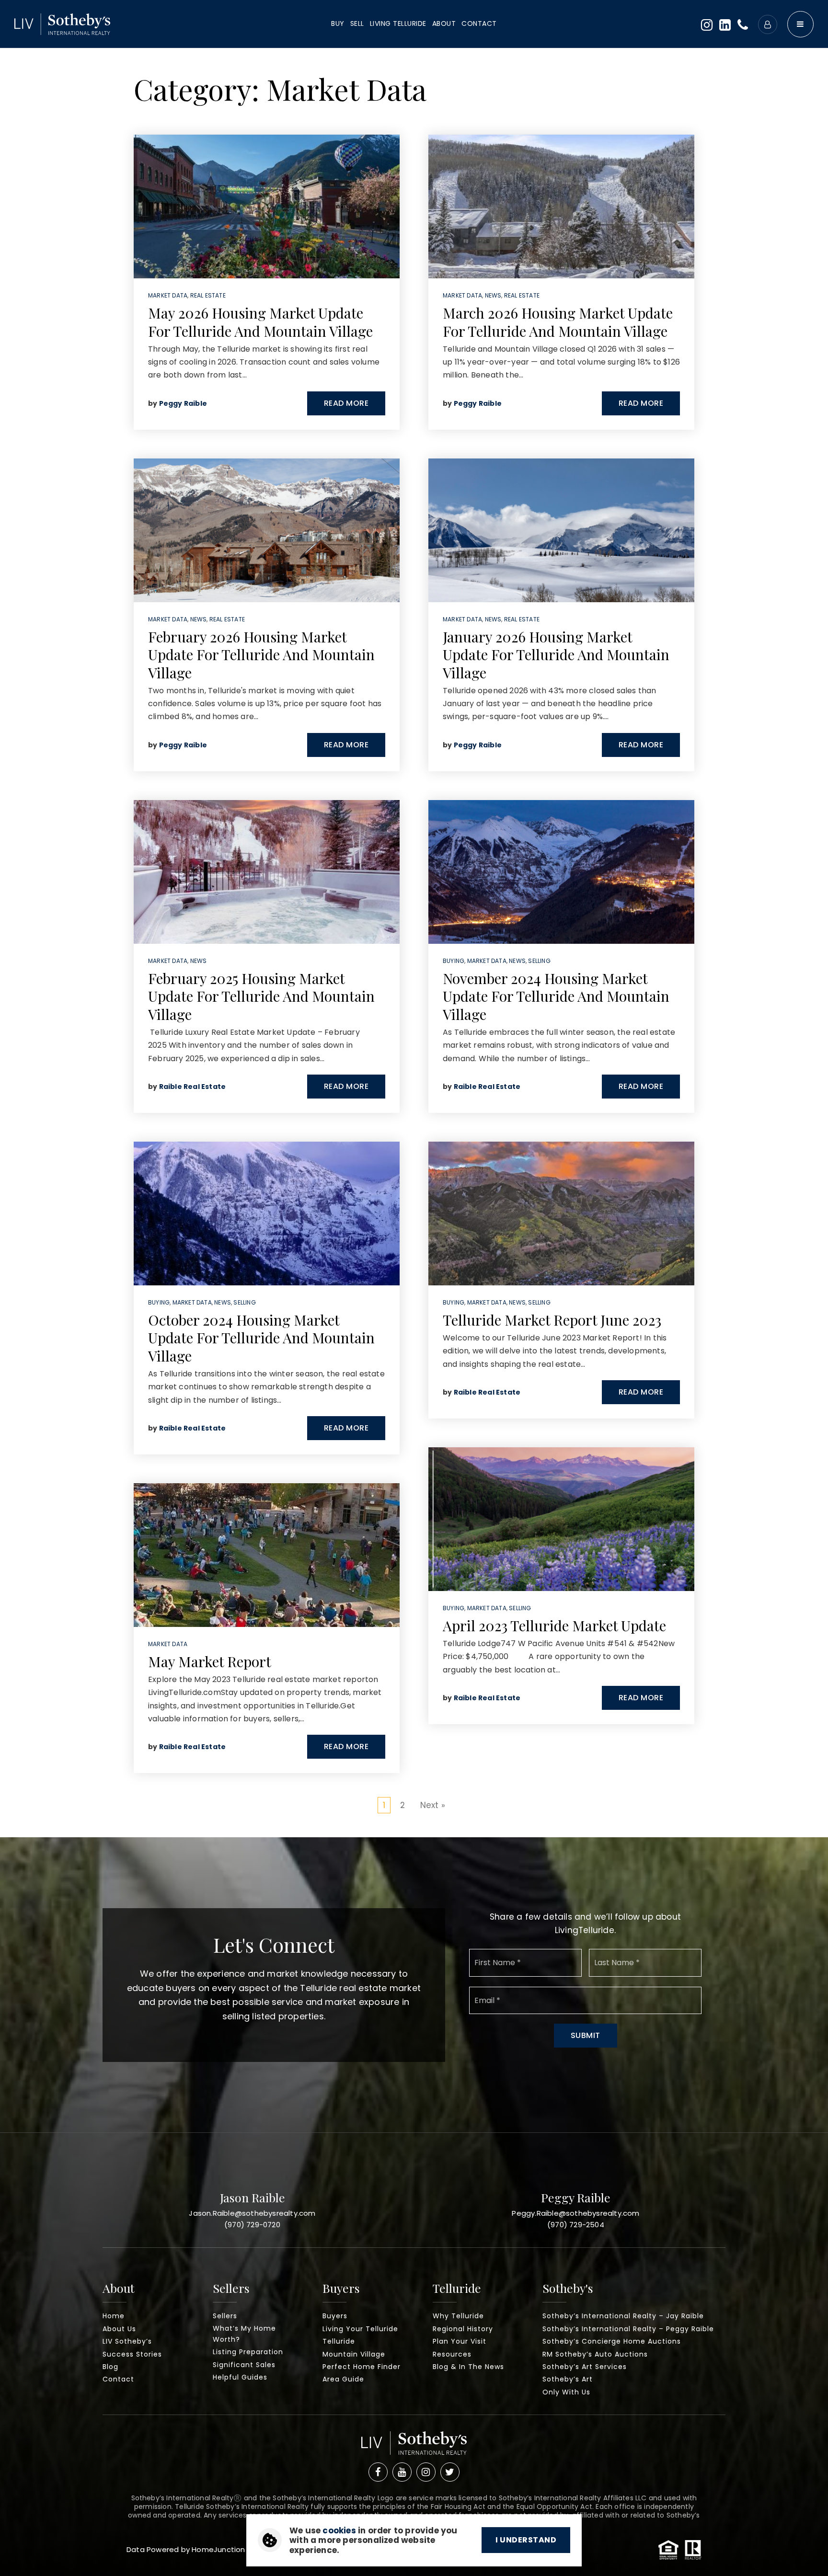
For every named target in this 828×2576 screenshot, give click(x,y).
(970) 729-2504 (576, 2225)
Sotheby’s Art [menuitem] (568, 2379)
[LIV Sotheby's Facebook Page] (378, 2472)
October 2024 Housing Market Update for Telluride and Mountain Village (261, 1338)
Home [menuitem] (114, 2316)
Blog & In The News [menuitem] (468, 2367)
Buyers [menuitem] (335, 2316)
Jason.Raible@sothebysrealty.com (252, 2213)
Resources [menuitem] (452, 2354)
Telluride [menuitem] (339, 2341)
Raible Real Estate (193, 1087)
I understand (526, 2540)
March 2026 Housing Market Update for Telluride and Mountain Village (558, 322)
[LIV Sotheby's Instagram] (426, 2472)
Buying (159, 1302)
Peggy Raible (183, 403)
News (199, 619)
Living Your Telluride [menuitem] (360, 2329)
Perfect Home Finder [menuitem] (362, 2367)
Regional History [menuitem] (463, 2329)
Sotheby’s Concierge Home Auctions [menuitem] (612, 2341)
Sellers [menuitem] (225, 2316)
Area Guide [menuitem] (343, 2379)
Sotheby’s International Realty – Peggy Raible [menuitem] (628, 2329)
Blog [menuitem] (110, 2367)
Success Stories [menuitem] (132, 2354)
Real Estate (208, 295)
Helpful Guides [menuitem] (240, 2377)
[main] (414, 919)
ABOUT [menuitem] (444, 23)
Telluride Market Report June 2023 (552, 1320)
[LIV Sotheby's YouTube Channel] (402, 2472)
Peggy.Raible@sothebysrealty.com (575, 2213)
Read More (346, 403)
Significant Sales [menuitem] (244, 2365)
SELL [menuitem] (357, 23)
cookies (339, 2530)
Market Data (168, 295)
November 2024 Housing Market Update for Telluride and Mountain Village (556, 996)
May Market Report (210, 1661)
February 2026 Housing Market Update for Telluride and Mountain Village (261, 655)
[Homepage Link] (414, 2446)
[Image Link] (62, 23)
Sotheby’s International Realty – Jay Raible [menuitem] (623, 2316)
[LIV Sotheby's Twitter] (450, 2472)
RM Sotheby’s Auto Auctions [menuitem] (595, 2354)
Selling (244, 1302)
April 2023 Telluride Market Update (554, 1626)
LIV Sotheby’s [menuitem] (127, 2341)
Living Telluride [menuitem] (398, 23)
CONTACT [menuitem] (479, 23)
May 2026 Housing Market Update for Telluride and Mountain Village (260, 322)
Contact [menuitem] (118, 2379)
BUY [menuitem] (338, 23)
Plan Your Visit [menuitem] (460, 2341)
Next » (433, 1805)
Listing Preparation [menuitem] (248, 2352)
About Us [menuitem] (119, 2329)
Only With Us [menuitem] (566, 2392)
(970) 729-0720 (252, 2225)
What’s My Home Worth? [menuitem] (244, 2334)
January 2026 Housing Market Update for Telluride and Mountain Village (556, 655)
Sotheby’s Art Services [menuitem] (585, 2367)
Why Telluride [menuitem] (458, 2316)
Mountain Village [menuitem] (354, 2354)
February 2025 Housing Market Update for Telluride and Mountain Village (261, 996)
